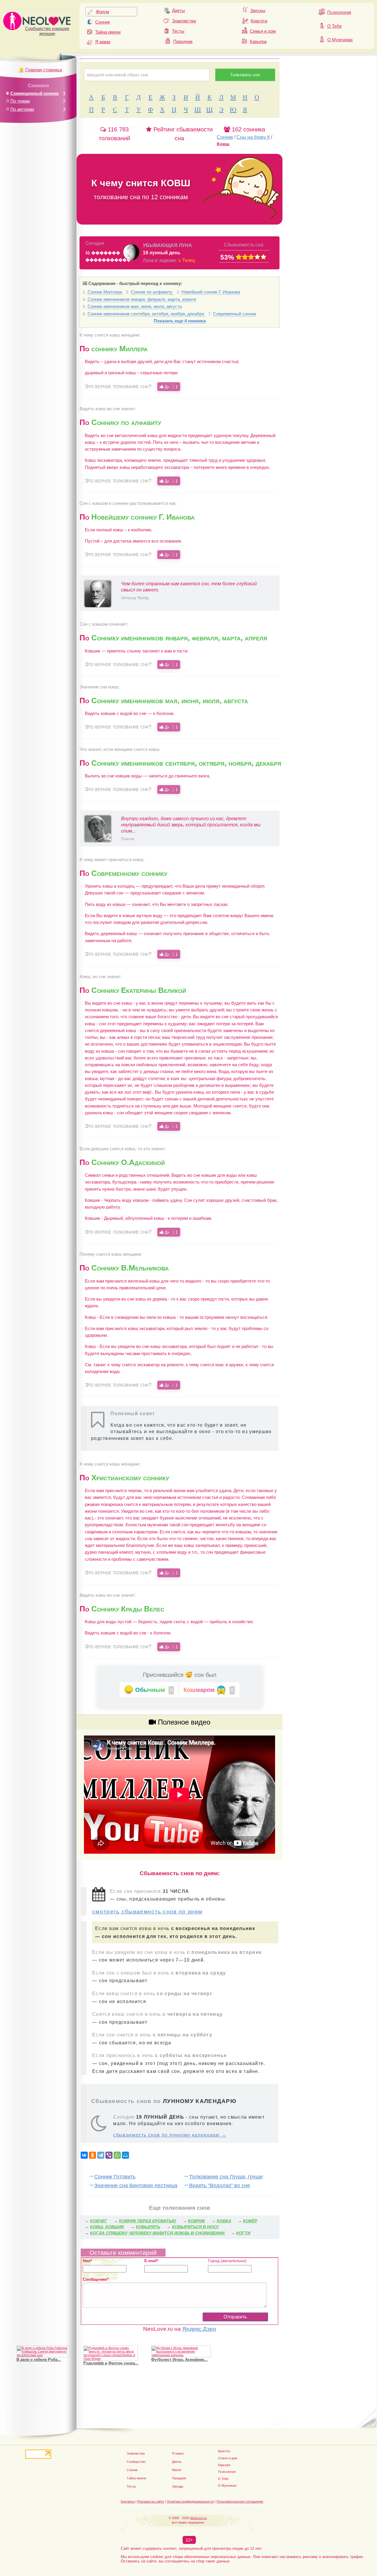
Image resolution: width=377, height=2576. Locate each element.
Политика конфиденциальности (190, 2501)
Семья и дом (263, 31)
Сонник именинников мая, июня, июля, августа (135, 306)
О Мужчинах (340, 40)
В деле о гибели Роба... (39, 2360)
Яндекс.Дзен (199, 2329)
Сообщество (136, 2462)
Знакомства (184, 21)
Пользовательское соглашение (240, 2501)
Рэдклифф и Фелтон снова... (111, 2363)
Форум (102, 12)
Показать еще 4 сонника (180, 321)
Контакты (128, 2501)
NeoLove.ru (198, 2518)
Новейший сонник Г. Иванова (211, 292)
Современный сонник (235, 314)
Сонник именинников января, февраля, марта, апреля (142, 299)
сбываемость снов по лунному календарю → (170, 2135)
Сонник (102, 22)
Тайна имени (108, 32)
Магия (177, 2470)
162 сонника (248, 129)
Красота (259, 21)
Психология (339, 12)
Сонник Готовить (115, 2177)
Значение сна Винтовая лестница (136, 2185)
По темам (20, 101)
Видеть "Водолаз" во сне (220, 2185)
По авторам (22, 109)
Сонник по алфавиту (152, 292)
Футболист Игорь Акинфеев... (179, 2360)
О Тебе (334, 26)
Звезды (258, 10)
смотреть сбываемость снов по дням (147, 1912)
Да (171, 387)
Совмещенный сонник (35, 93)
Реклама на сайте (151, 2501)
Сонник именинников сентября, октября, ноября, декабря (146, 314)
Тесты (178, 31)
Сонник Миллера (105, 292)
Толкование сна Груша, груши (226, 2177)
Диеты (178, 10)
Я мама (103, 42)
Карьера (258, 41)
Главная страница (44, 70)
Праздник (183, 41)
